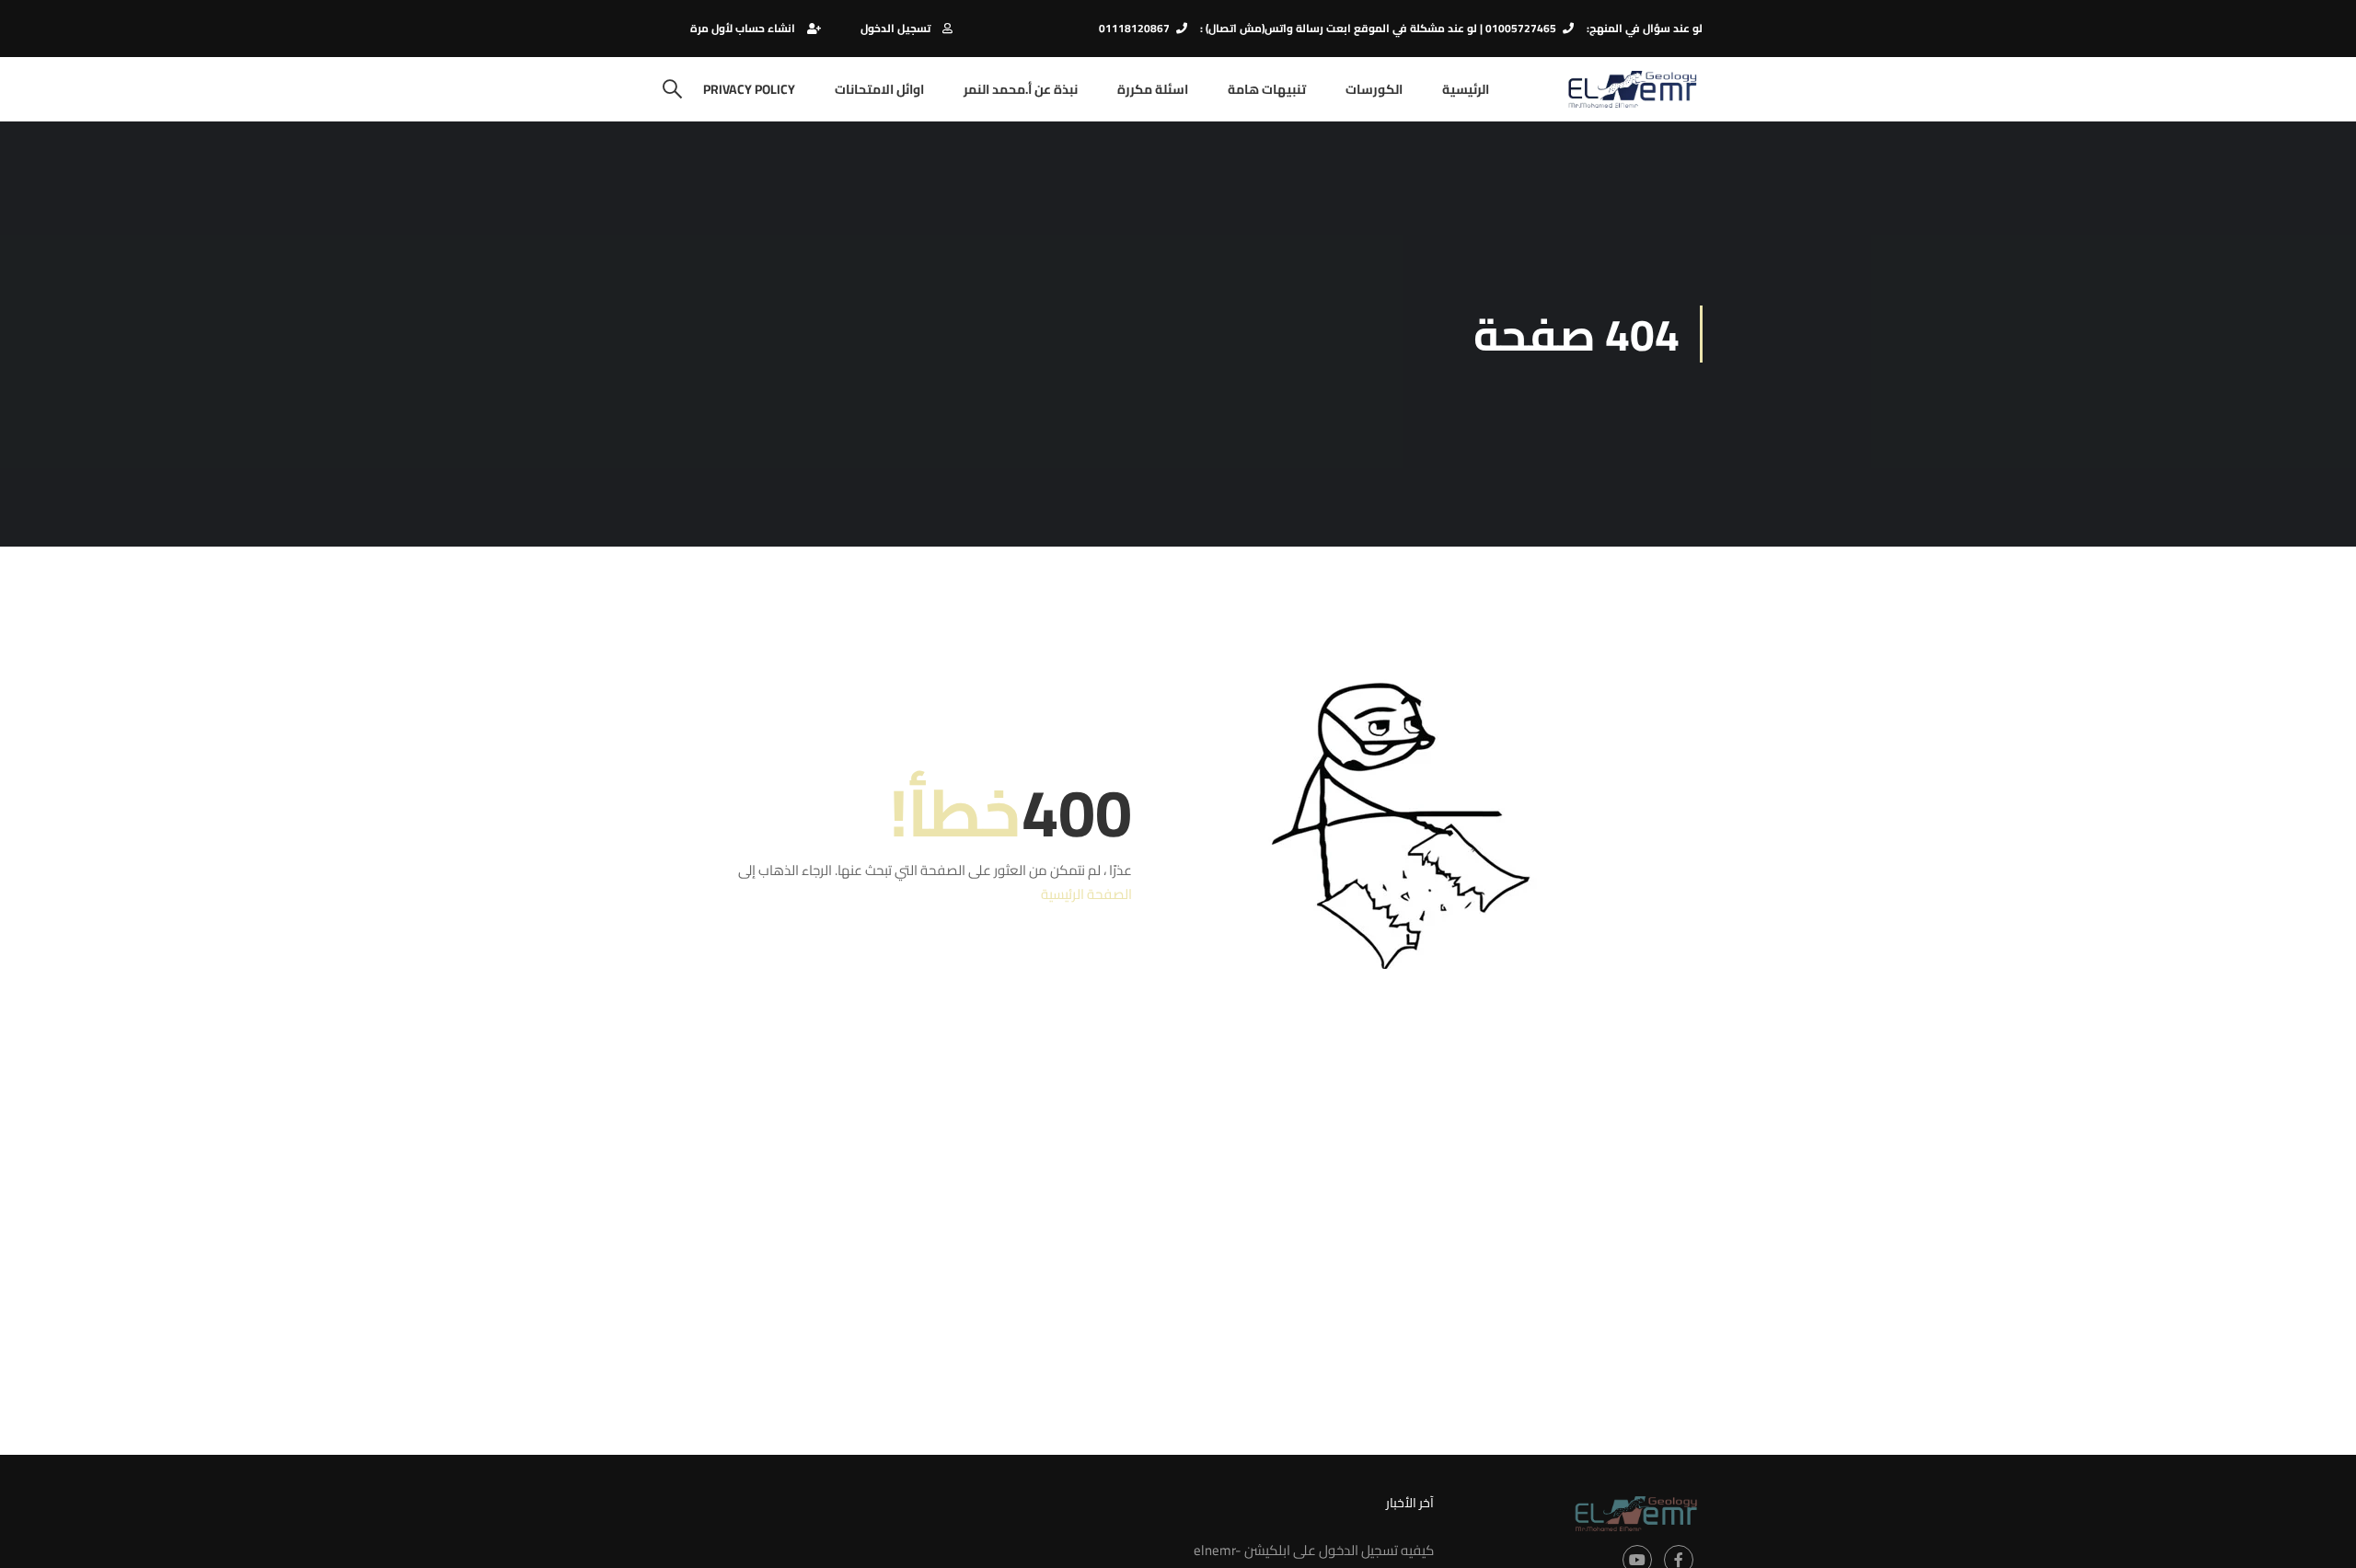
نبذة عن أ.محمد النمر (1021, 89)
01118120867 (1134, 28)
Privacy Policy (749, 89)
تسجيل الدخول (895, 28)
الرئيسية (1466, 89)
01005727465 (1521, 28)
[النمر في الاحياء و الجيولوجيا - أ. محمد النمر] (1632, 89)
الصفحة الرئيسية (1086, 894)
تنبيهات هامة (1267, 89)
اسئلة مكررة (1153, 89)
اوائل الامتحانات (879, 89)
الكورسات (1374, 89)
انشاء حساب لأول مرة (743, 28)
